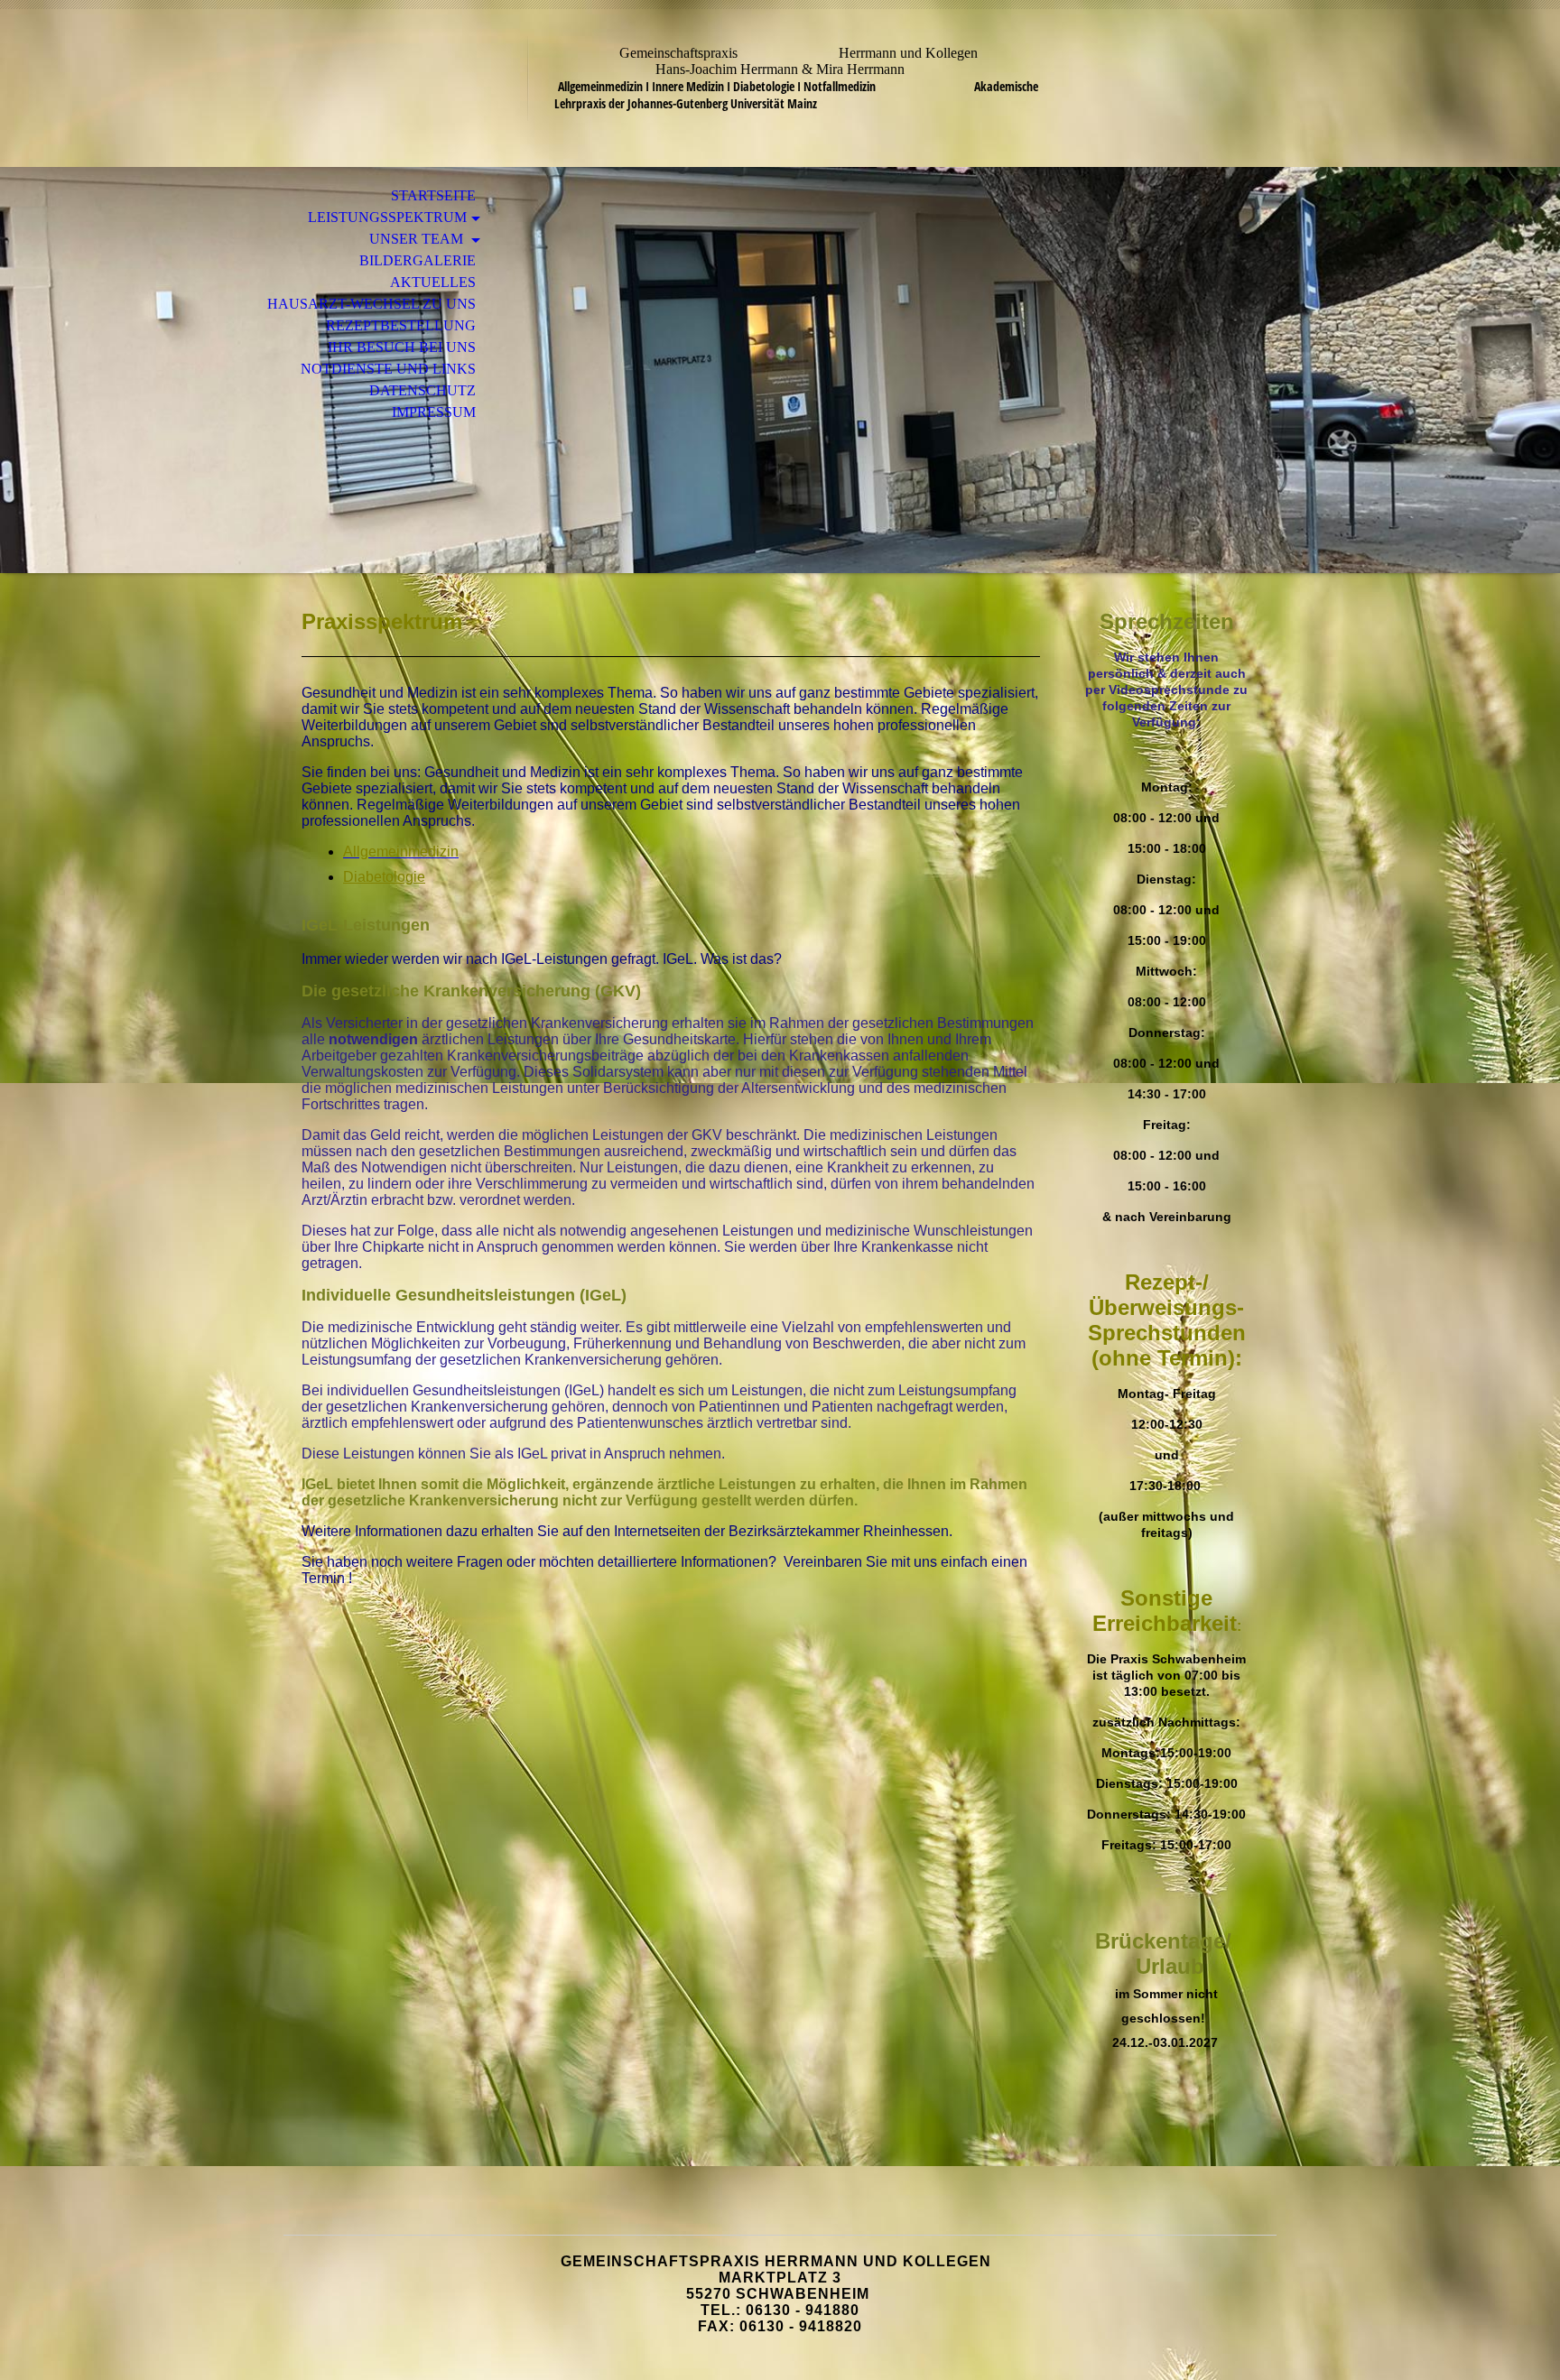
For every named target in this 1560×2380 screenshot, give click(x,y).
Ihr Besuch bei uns (402, 347)
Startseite (433, 195)
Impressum (434, 412)
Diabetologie (384, 877)
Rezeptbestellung (401, 325)
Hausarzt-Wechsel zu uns (371, 304)
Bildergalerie (418, 260)
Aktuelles (433, 282)
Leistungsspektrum (387, 217)
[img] (780, 370)
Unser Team (418, 239)
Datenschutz (422, 390)
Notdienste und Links (388, 369)
